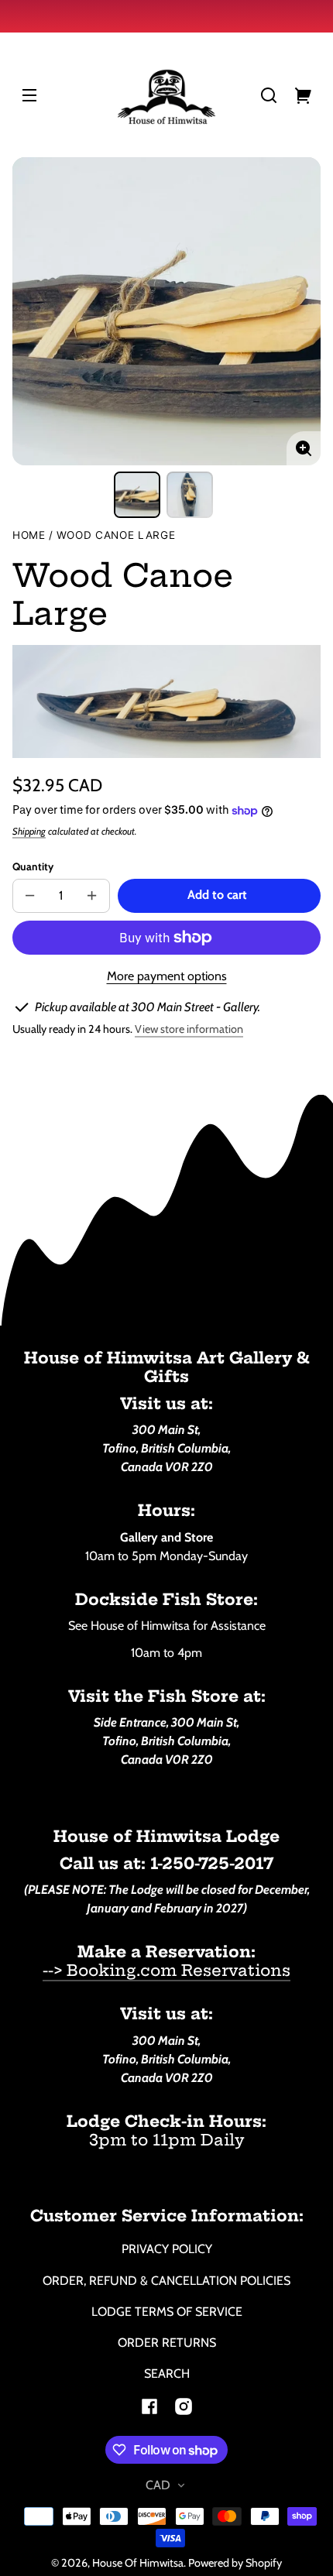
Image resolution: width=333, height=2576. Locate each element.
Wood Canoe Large (116, 535)
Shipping (29, 831)
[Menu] (29, 95)
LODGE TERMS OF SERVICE (167, 2312)
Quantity (33, 866)
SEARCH (167, 2374)
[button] (269, 95)
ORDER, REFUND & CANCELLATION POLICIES (166, 2281)
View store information (189, 1029)
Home (29, 535)
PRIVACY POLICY (167, 2249)
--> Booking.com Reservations (166, 1970)
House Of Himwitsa (138, 2563)
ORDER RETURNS (167, 2343)
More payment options (167, 976)
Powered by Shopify (235, 2563)
